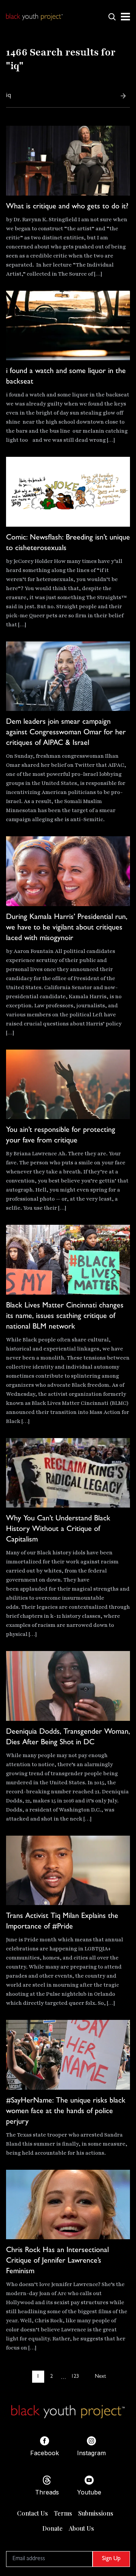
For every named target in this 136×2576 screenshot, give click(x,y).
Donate (53, 2528)
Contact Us (32, 2513)
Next (100, 2377)
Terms (63, 2513)
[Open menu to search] (112, 17)
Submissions (96, 2513)
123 (75, 2377)
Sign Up (111, 2559)
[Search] (123, 96)
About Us (81, 2528)
